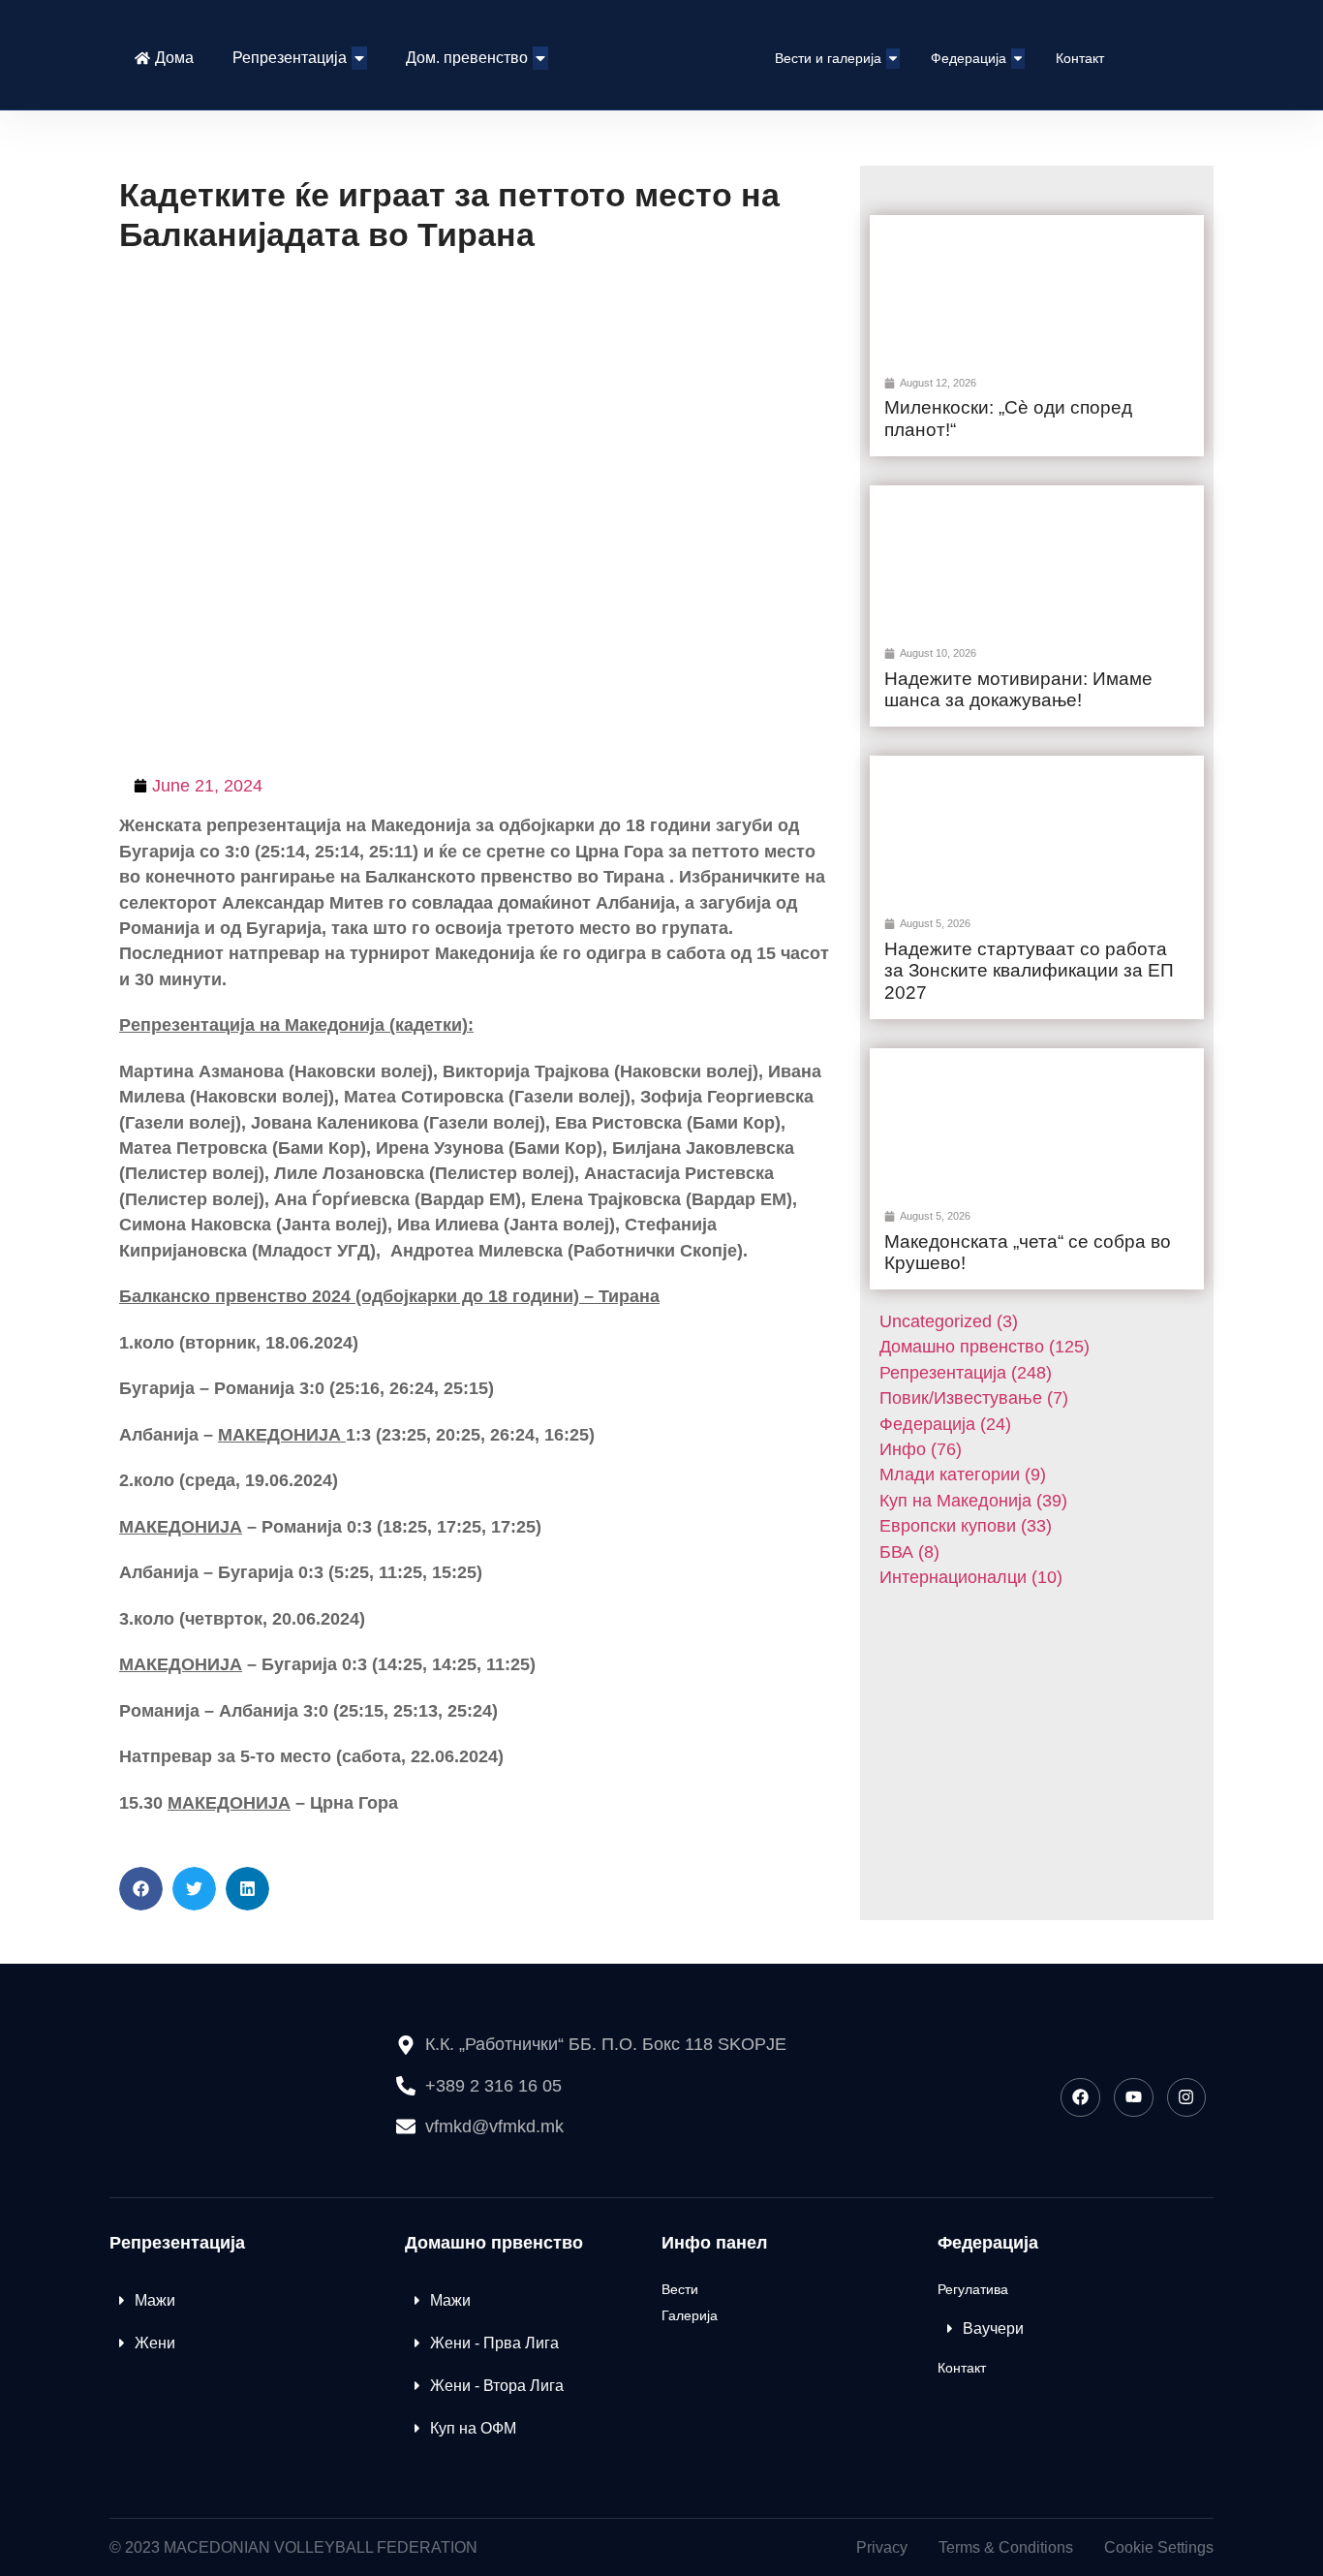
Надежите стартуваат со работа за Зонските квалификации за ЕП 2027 (1029, 971)
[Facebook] (1080, 2098)
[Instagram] (1187, 2098)
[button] (141, 1889)
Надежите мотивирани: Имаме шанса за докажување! (1018, 690)
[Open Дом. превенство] (540, 58)
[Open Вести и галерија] (893, 59)
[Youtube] (1134, 2098)
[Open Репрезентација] (359, 58)
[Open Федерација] (1018, 59)
